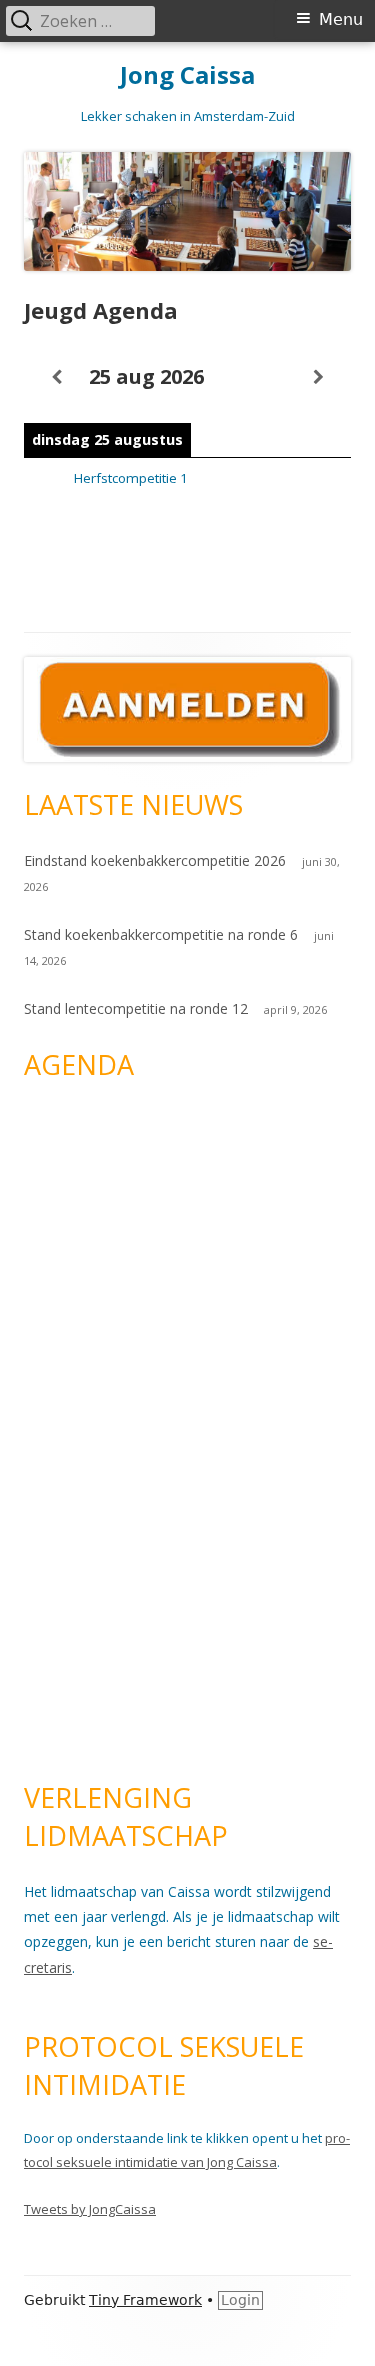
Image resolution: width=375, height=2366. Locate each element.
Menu (341, 19)
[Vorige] (56, 377)
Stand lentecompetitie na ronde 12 (136, 1008)
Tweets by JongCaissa (90, 2209)
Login (240, 2300)
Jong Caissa (187, 75)
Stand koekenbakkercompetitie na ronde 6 (161, 934)
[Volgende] (318, 377)
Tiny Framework (145, 2300)
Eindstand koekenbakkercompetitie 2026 (155, 860)
